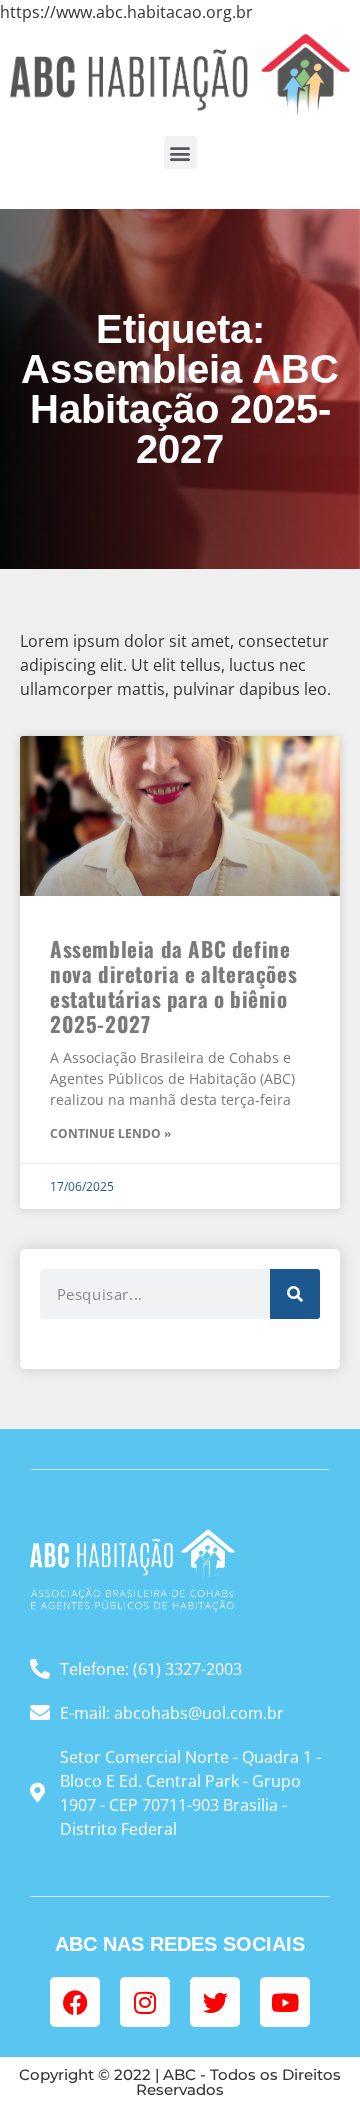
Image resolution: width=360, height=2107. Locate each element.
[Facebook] (75, 2002)
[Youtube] (285, 2002)
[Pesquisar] (295, 1294)
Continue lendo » (110, 1133)
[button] (180, 152)
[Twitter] (215, 2002)
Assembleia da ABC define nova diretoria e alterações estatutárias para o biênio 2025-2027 (173, 986)
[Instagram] (145, 2002)
